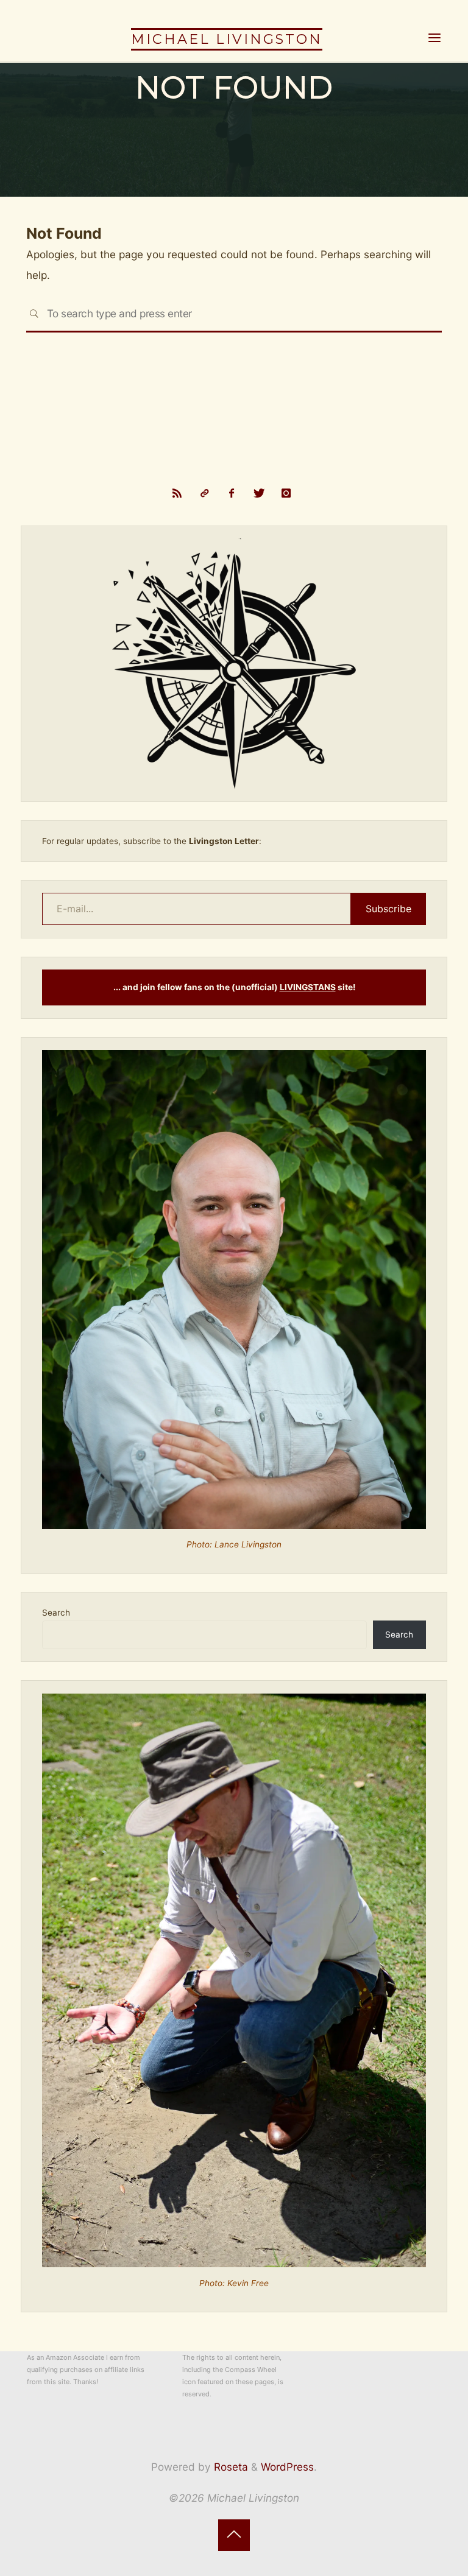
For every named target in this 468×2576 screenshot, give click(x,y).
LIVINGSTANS (308, 987)
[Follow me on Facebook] (232, 494)
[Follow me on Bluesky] (204, 494)
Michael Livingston (227, 39)
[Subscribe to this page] (177, 494)
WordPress (287, 2467)
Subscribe (388, 909)
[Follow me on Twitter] (259, 494)
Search (56, 1613)
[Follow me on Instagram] (286, 494)
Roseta (229, 2467)
